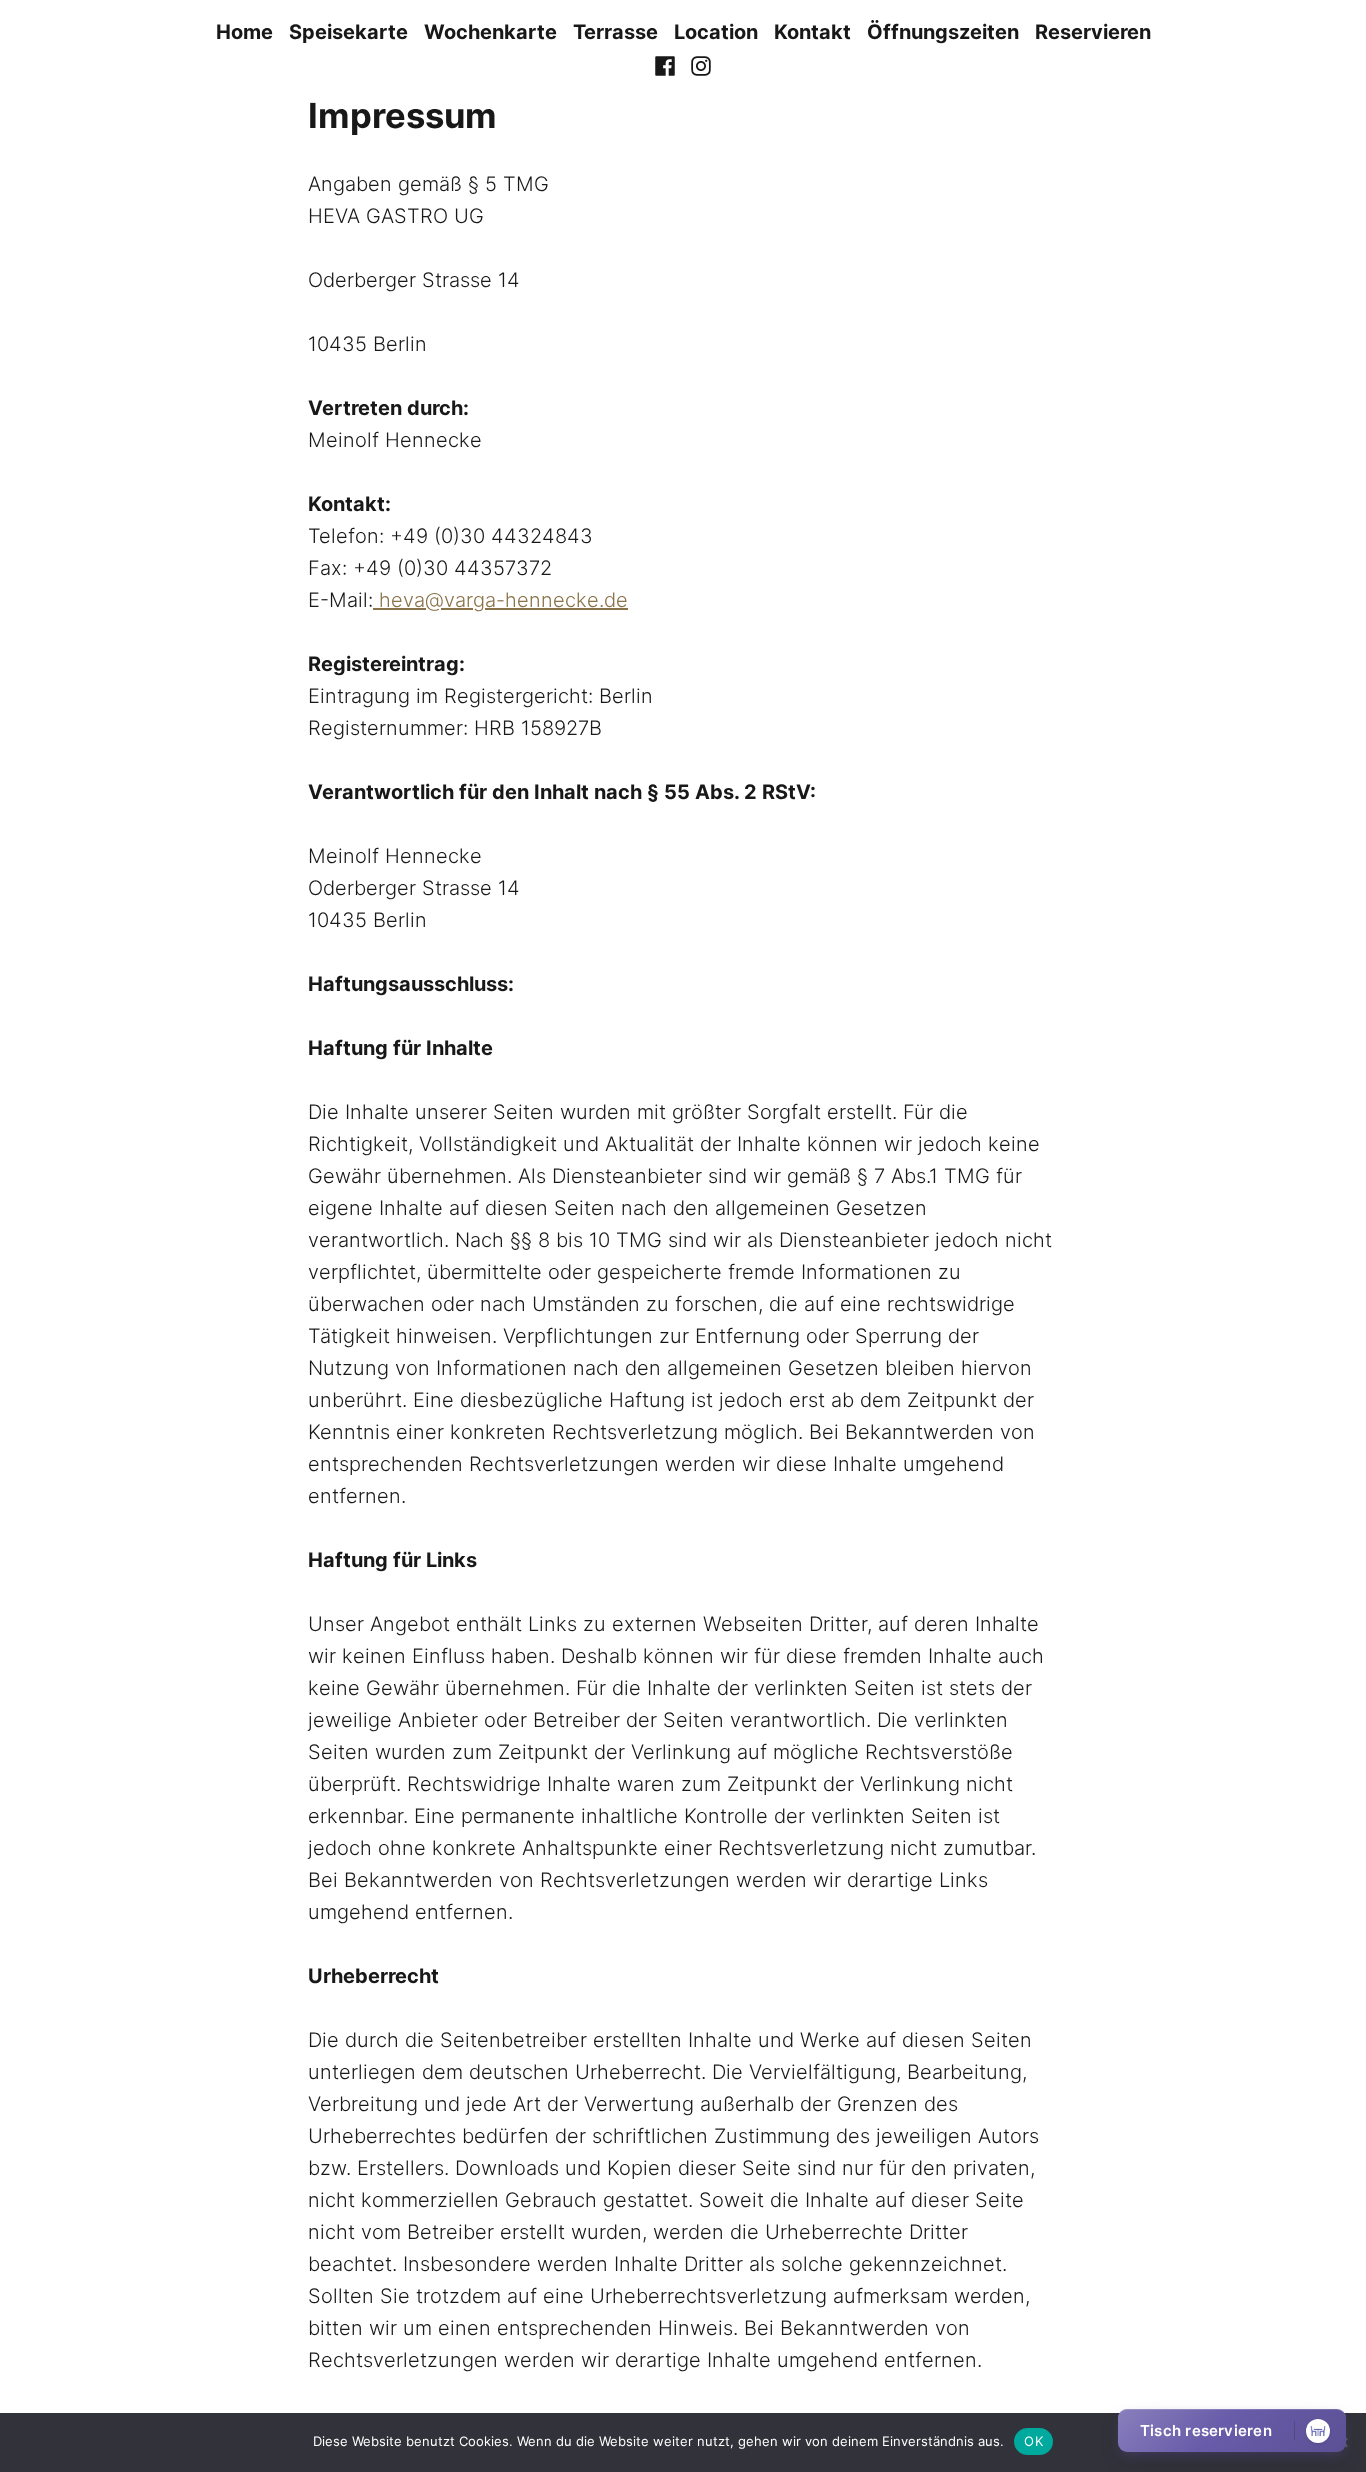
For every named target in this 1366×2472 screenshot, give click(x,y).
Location (716, 32)
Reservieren (1093, 32)
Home (244, 32)
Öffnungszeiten (943, 32)
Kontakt (812, 32)
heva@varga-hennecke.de (500, 600)
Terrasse (615, 32)
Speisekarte (348, 32)
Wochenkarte (490, 32)
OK (1033, 2441)
